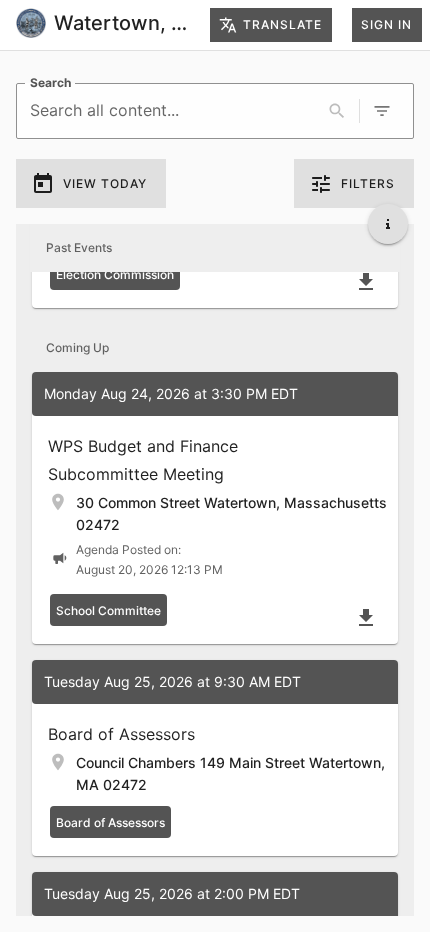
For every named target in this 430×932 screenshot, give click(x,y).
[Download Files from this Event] (366, 282)
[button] (215, 508)
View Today (105, 183)
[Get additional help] (388, 224)
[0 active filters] (382, 111)
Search (50, 82)
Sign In (386, 24)
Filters (368, 183)
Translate (282, 24)
